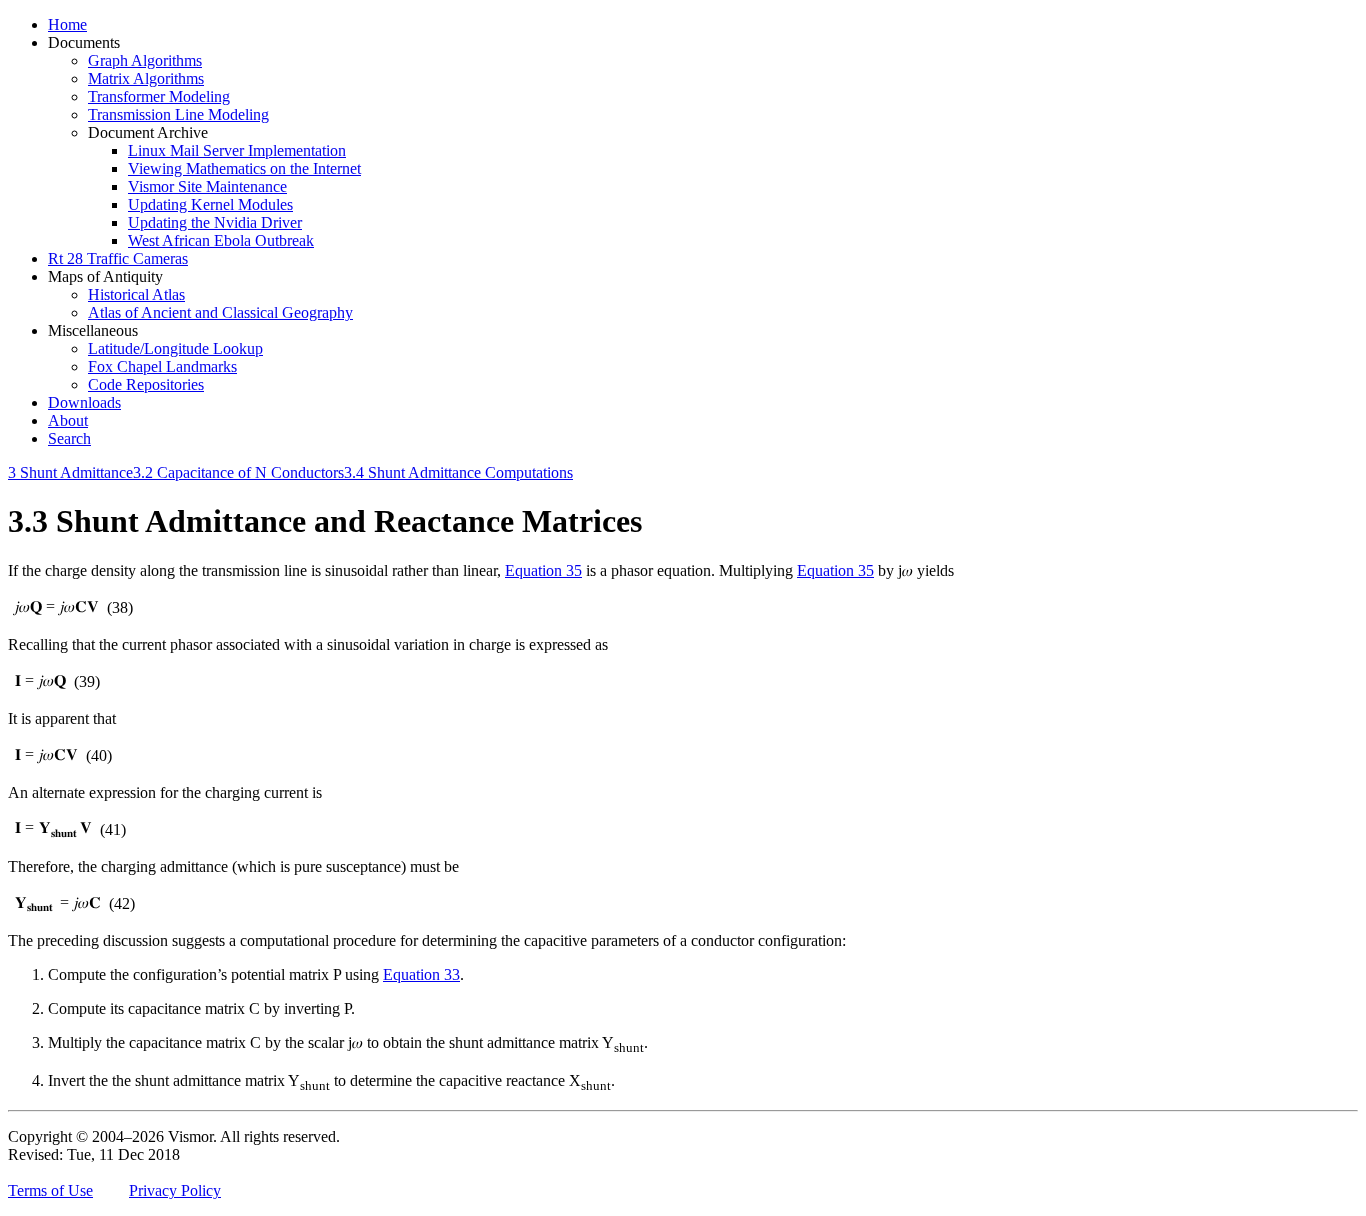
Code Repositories (146, 384)
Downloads (84, 402)
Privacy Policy (175, 1190)
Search (69, 438)
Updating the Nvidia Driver (215, 222)
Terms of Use (50, 1190)
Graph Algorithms (145, 60)
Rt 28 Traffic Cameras (118, 258)
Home (67, 24)
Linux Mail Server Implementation (237, 150)
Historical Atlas (136, 294)
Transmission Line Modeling (178, 114)
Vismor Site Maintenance (207, 186)
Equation (543, 570)
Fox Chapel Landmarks (162, 366)
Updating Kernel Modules (210, 204)
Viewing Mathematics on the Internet (244, 168)
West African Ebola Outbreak (221, 240)
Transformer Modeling (159, 96)
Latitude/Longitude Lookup (175, 348)
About (68, 420)
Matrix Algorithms (146, 78)
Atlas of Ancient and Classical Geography (220, 312)
